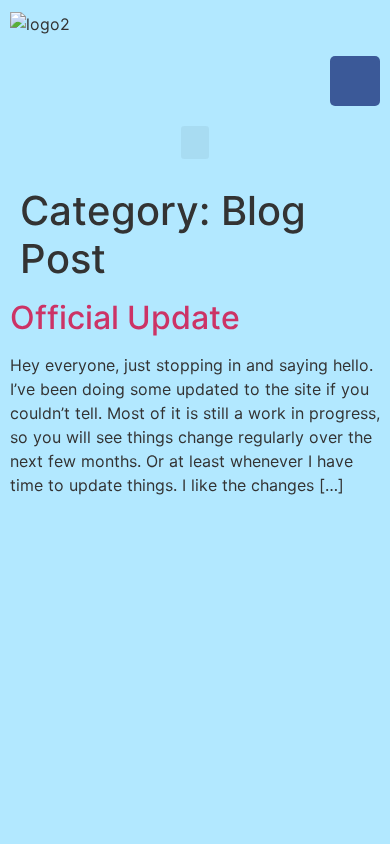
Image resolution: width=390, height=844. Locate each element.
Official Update (125, 317)
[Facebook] (355, 81)
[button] (195, 142)
